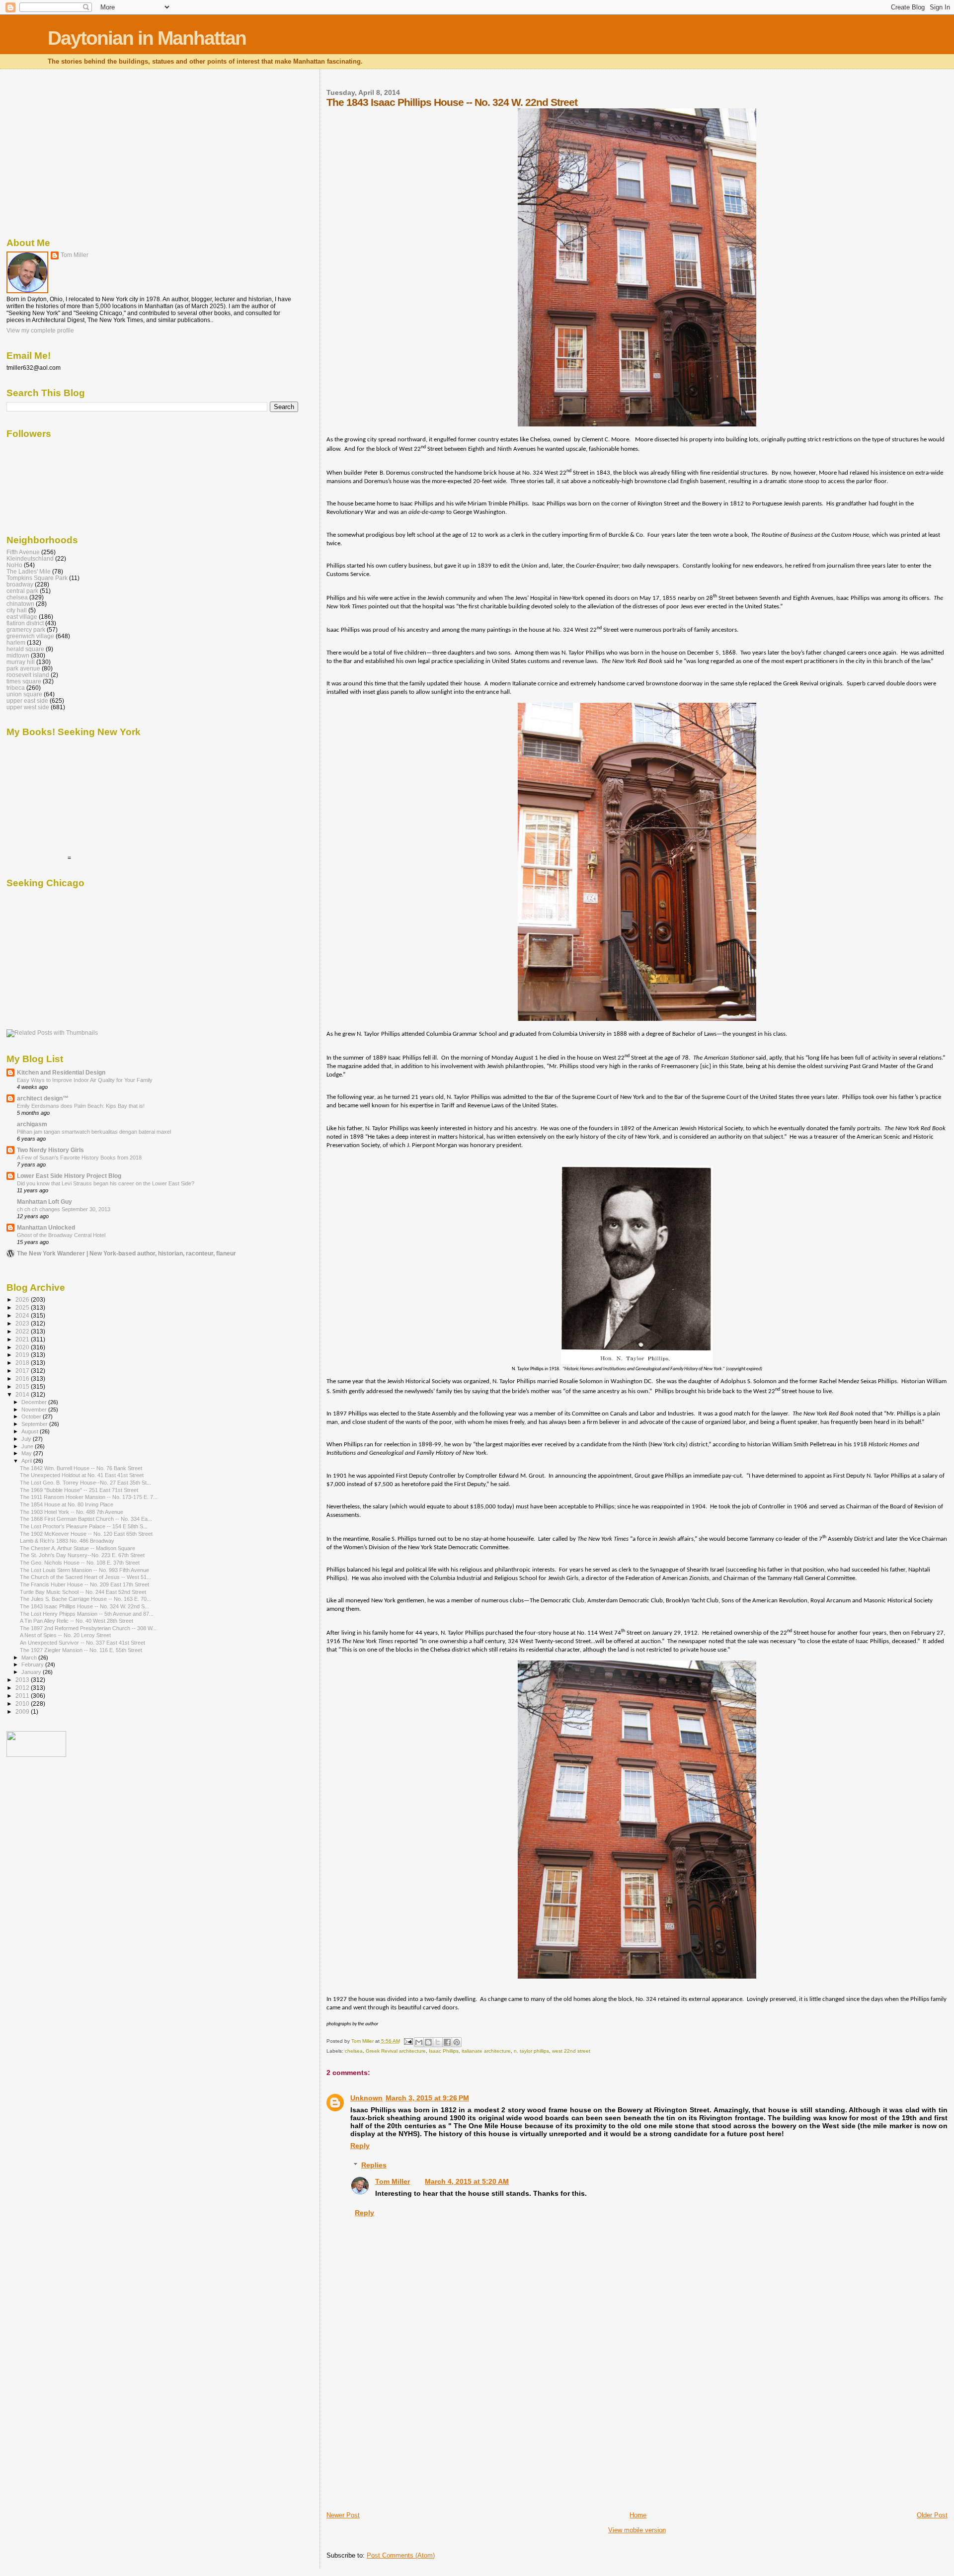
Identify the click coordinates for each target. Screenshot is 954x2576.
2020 (23, 1347)
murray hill (21, 662)
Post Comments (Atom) (401, 2555)
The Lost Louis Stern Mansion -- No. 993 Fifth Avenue (84, 1570)
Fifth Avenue (23, 552)
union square (24, 694)
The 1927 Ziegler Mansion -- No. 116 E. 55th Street (81, 1650)
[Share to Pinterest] (457, 2042)
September (35, 1424)
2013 (23, 1680)
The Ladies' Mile (29, 571)
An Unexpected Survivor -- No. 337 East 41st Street (82, 1643)
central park (22, 591)
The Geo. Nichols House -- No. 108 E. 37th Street (80, 1563)
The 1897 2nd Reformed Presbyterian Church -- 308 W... (88, 1628)
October (32, 1416)
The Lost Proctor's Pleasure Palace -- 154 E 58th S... (84, 1526)
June (28, 1446)
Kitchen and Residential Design (61, 1072)
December (35, 1402)
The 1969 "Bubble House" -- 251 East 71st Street (79, 1490)
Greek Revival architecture (396, 2051)
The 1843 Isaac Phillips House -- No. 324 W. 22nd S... (84, 1606)
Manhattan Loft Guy (44, 1202)
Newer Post (343, 2515)
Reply (360, 2146)
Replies (374, 2165)
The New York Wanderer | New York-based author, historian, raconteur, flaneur (126, 1253)
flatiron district (25, 623)
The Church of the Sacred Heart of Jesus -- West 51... (85, 1577)
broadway (20, 584)
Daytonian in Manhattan (147, 38)
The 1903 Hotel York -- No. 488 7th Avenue (72, 1512)
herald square (25, 649)
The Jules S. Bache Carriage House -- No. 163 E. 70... (85, 1599)
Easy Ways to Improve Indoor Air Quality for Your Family (85, 1080)
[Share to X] (438, 2042)
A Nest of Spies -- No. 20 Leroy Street (65, 1635)
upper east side (27, 701)
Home (638, 2515)
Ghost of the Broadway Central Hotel (61, 1235)
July (27, 1439)
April (27, 1461)
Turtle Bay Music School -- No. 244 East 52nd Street (83, 1592)
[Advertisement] (401, 2441)
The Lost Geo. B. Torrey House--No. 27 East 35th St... (85, 1483)
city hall (17, 610)
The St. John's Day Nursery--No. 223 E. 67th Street (82, 1555)
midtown (18, 655)
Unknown (366, 2098)
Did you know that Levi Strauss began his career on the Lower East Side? (106, 1183)
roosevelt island (28, 675)
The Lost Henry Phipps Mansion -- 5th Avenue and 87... (87, 1614)
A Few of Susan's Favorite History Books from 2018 (79, 1158)
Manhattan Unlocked (46, 1227)
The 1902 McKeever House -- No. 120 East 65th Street (86, 1534)
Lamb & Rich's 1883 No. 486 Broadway (67, 1541)
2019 (23, 1355)
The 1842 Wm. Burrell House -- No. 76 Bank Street (81, 1468)
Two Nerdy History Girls (50, 1150)
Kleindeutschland (30, 558)
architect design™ (43, 1098)
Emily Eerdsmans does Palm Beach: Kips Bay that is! (81, 1106)
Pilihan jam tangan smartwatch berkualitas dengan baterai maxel (94, 1132)
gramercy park (26, 629)
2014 (23, 1394)
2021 (23, 1339)
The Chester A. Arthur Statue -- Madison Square (78, 1548)
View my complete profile (40, 331)
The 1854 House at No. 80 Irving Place (67, 1504)
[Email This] (419, 2042)
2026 (23, 1299)
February (33, 1664)
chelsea (354, 2051)
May (27, 1453)
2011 (23, 1696)
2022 (23, 1331)
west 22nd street (571, 2051)
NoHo (14, 565)
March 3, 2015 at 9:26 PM (427, 2098)
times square (24, 681)
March (30, 1658)
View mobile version (637, 2530)
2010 (23, 1703)
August (31, 1431)
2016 (23, 1378)
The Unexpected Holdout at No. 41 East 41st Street (82, 1475)
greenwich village (30, 636)
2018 (23, 1363)
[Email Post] (408, 2041)
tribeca (16, 688)
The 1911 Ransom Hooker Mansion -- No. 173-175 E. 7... (89, 1497)
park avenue (23, 668)
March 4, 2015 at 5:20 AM (467, 2181)
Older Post (932, 2515)
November (35, 1410)
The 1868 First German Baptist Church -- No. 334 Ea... (86, 1519)
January (32, 1672)
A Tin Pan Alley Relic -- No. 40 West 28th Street (77, 1621)
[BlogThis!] (428, 2042)
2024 (23, 1315)
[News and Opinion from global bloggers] (36, 1755)
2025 (23, 1307)
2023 (23, 1323)
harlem (16, 642)
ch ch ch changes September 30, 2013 (64, 1209)
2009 (23, 1711)
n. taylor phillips (531, 2051)
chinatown (20, 604)
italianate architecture (486, 2051)
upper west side (28, 707)
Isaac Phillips (444, 2051)
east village (22, 617)
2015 (23, 1386)
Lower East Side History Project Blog (69, 1176)
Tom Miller (393, 2181)
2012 (23, 1688)
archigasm (32, 1124)
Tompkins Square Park (37, 578)
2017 (23, 1371)
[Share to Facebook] (447, 2042)
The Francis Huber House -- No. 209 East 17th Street (84, 1584)
